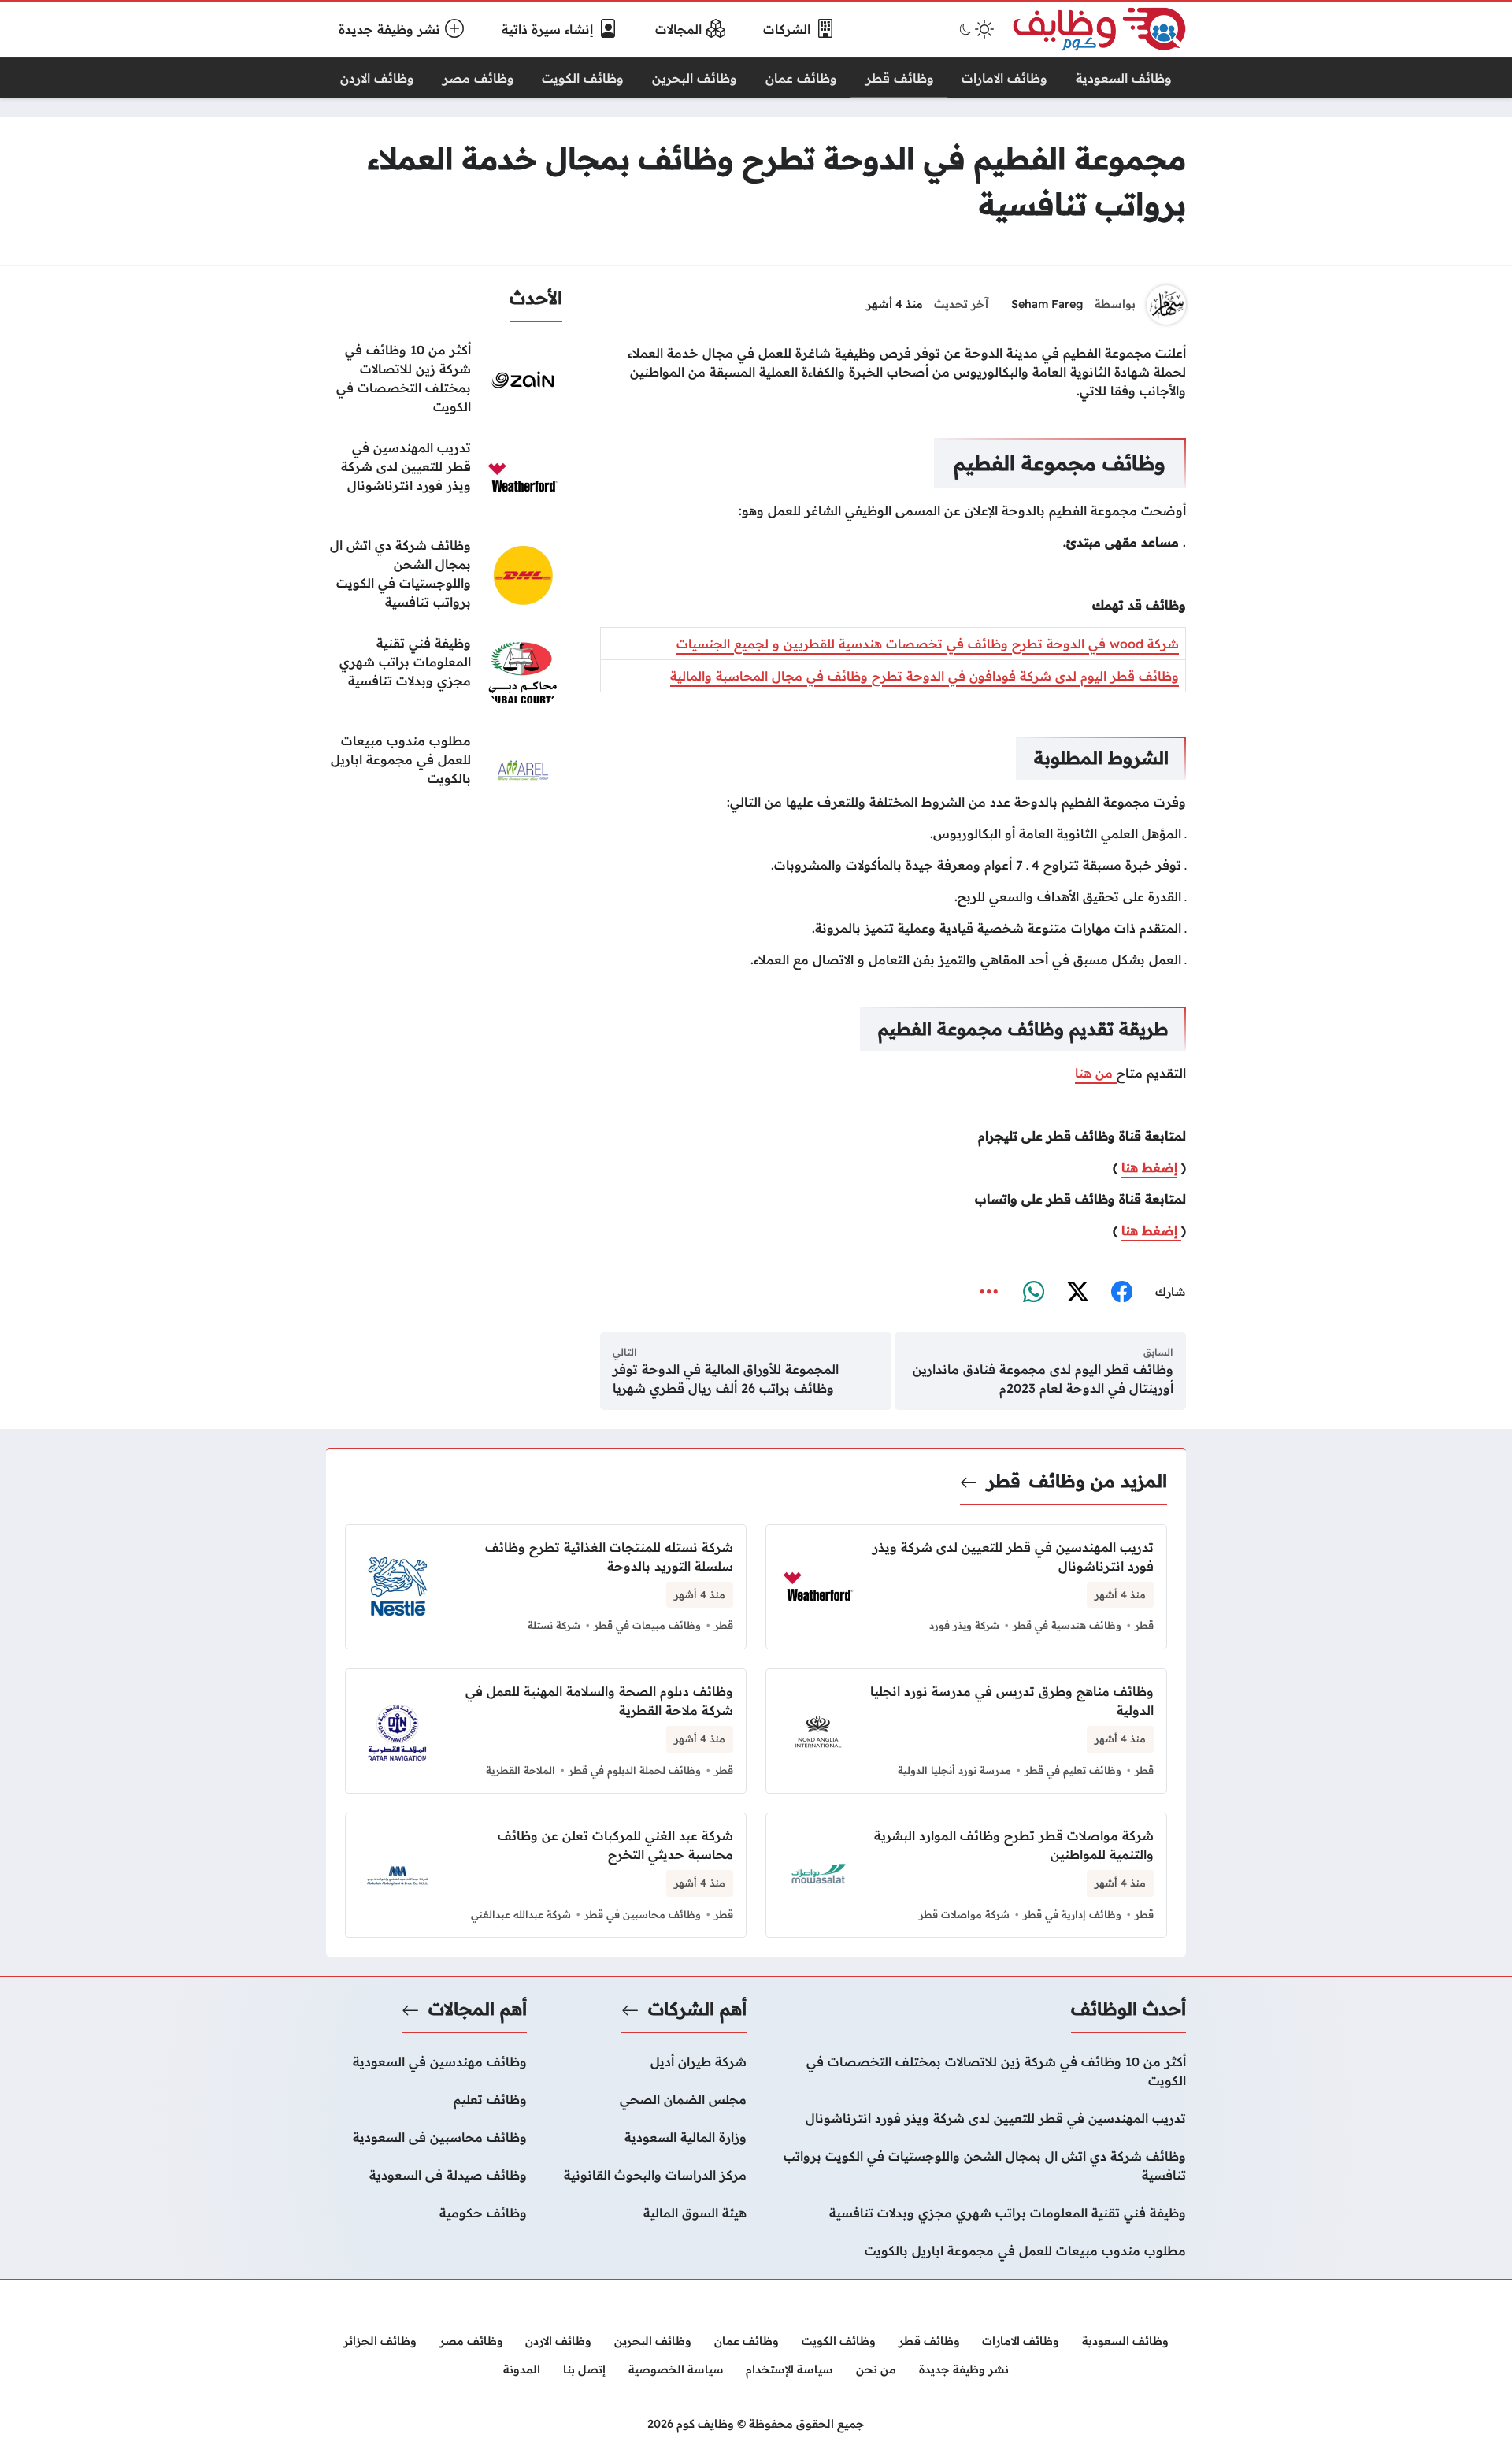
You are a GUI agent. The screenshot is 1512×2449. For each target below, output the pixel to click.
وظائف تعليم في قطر (1073, 1770)
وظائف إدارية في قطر (1072, 1914)
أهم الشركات (697, 2009)
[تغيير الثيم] (975, 29)
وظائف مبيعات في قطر (647, 1625)
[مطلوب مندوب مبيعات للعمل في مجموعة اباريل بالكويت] (444, 770)
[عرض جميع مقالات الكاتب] (1166, 305)
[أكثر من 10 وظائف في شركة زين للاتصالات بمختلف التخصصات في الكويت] (444, 380)
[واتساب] (1033, 1292)
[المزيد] (989, 1292)
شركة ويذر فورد (964, 1625)
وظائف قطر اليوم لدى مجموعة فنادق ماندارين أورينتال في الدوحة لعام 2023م (1043, 1378)
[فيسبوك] (1121, 1292)
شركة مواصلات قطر (964, 1914)
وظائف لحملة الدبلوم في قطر (635, 1770)
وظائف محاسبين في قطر (643, 1914)
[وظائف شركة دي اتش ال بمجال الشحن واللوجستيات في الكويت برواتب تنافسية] (444, 575)
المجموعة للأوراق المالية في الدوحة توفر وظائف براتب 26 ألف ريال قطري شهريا (726, 1378)
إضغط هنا (1149, 1167)
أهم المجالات (478, 2009)
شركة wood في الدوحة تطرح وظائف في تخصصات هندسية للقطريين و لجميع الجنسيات (928, 644)
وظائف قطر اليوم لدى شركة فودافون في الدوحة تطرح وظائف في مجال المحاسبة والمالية (925, 676)
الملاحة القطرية (521, 1770)
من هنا (1096, 1073)
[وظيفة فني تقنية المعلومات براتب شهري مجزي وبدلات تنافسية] (444, 673)
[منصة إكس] (1077, 1292)
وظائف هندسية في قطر (1067, 1625)
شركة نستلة (554, 1625)
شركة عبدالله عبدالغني (521, 1914)
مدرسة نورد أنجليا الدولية (954, 1770)
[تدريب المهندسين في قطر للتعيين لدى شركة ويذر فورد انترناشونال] (444, 477)
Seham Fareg (1047, 304)
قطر (1004, 1481)
